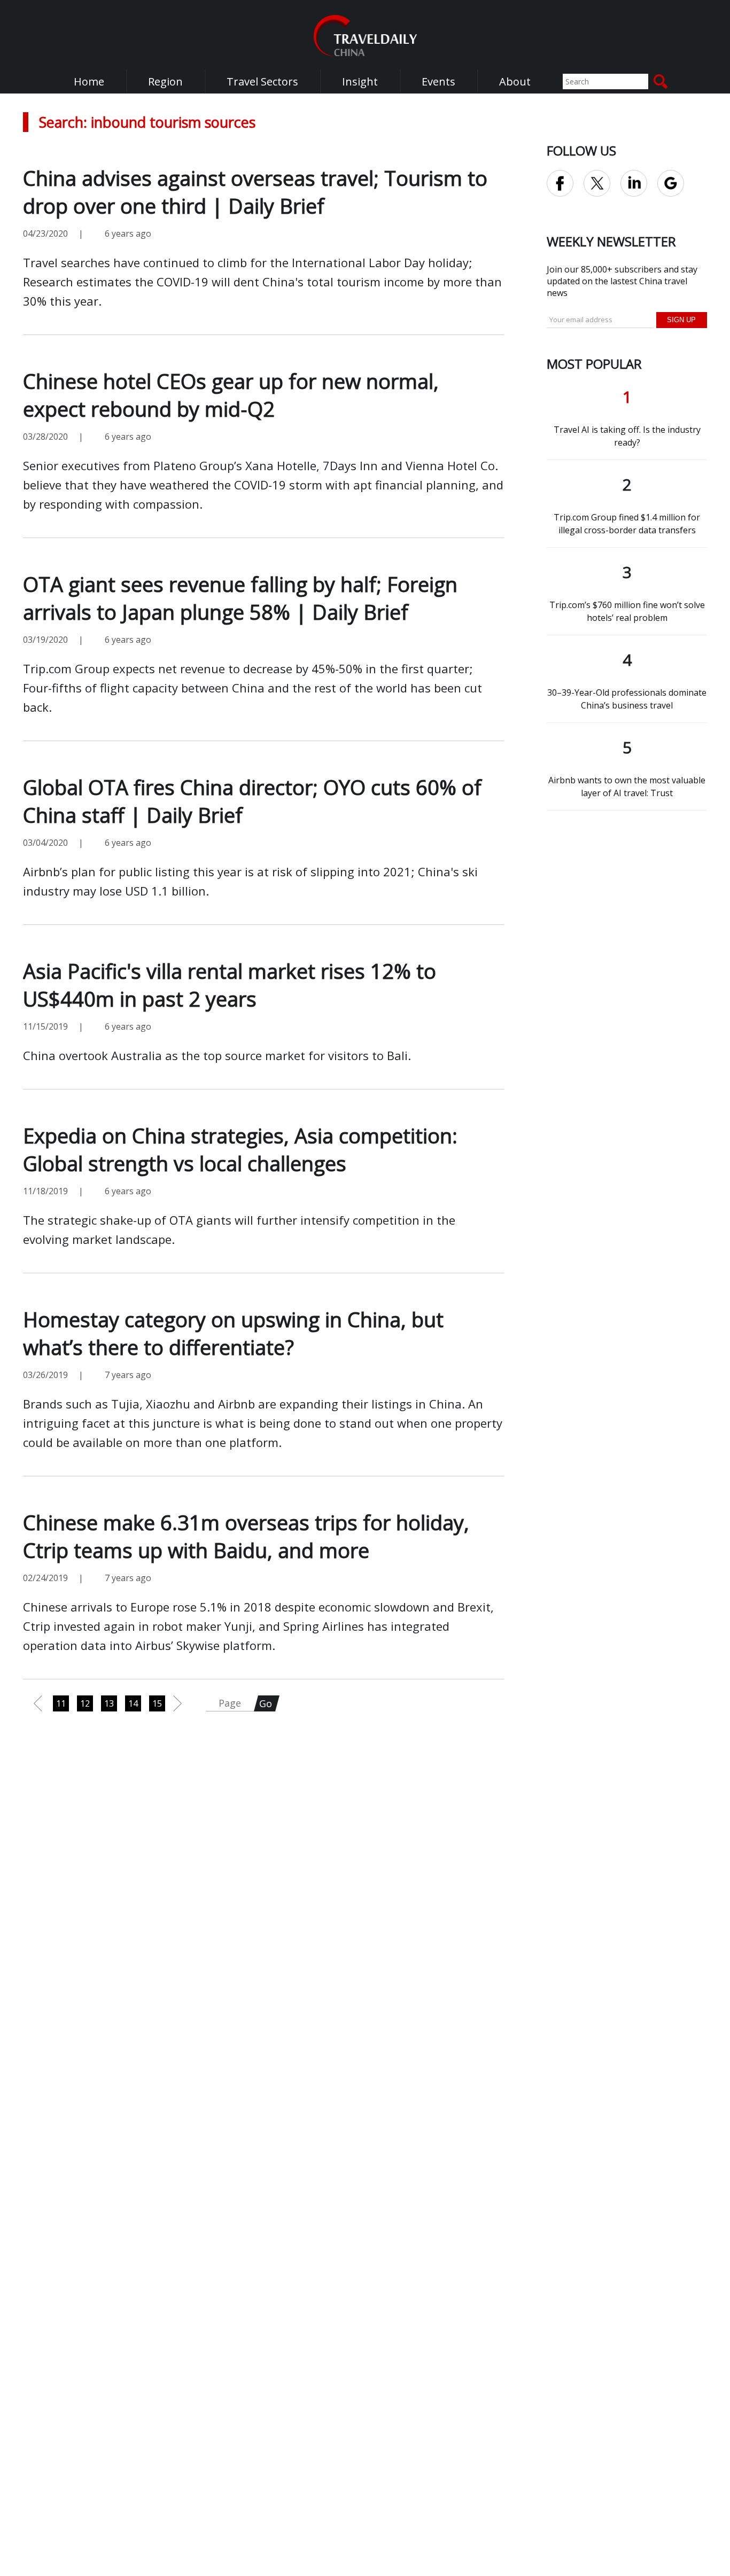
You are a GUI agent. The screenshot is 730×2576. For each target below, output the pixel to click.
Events (438, 81)
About (515, 81)
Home (89, 81)
